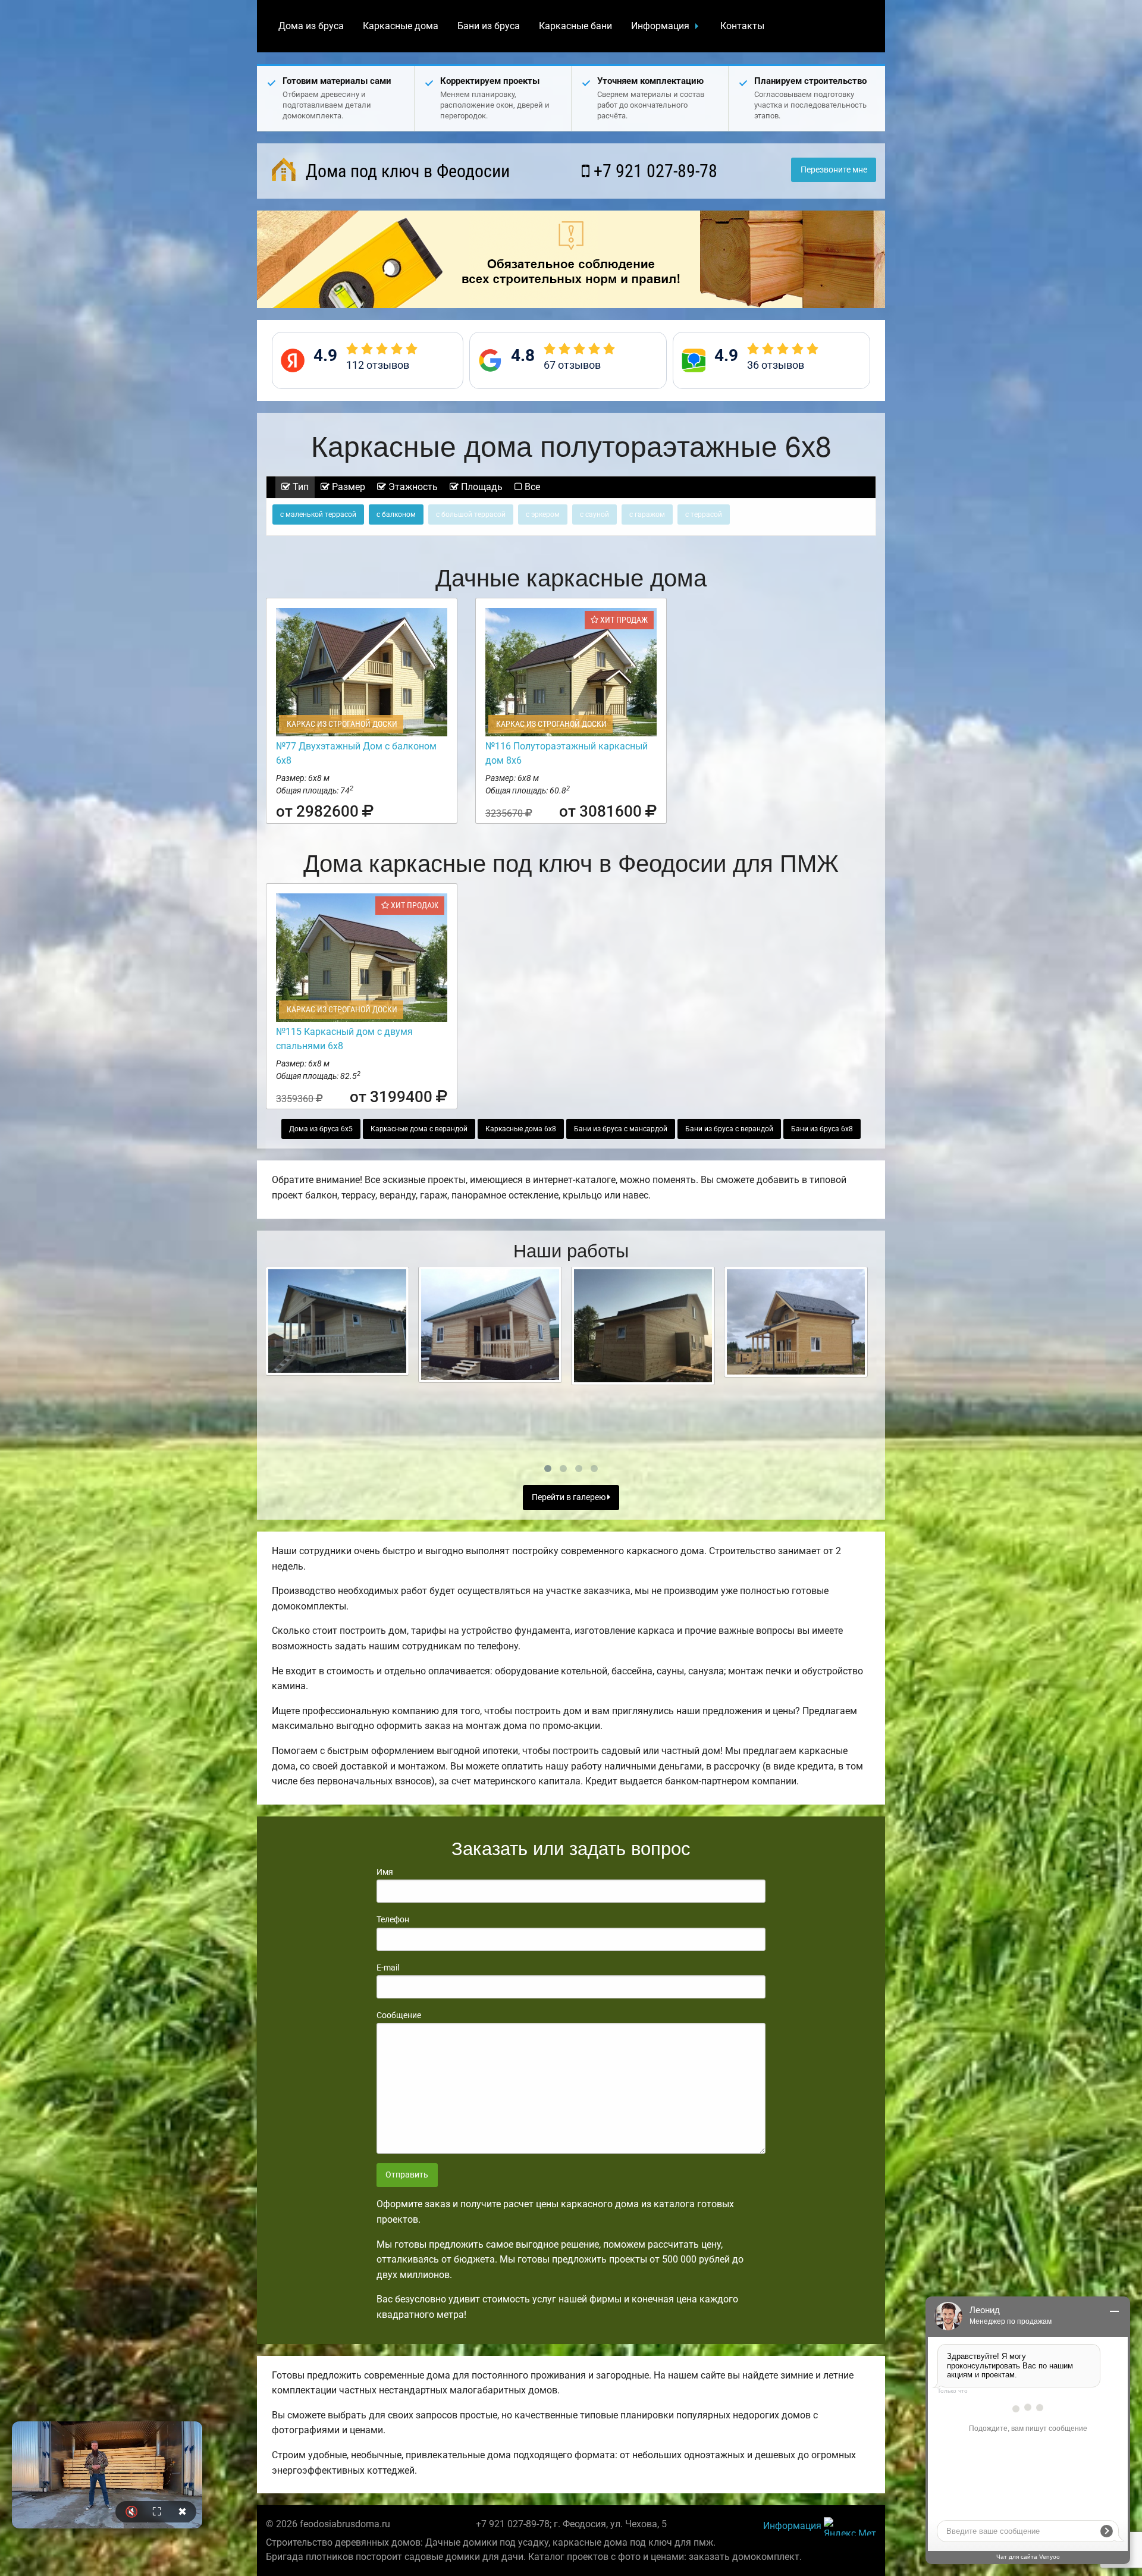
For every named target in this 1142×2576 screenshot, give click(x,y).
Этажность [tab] (412, 487)
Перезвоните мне (834, 170)
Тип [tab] (299, 487)
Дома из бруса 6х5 (321, 1129)
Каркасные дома (401, 26)
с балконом (396, 514)
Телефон (393, 1919)
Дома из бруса (311, 26)
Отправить (407, 2175)
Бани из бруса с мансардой (621, 1129)
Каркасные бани (575, 26)
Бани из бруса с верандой (729, 1129)
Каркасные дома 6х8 (521, 1129)
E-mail (388, 1968)
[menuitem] (311, 26)
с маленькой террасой (318, 514)
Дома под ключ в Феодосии (406, 171)
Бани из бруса (489, 26)
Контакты (742, 26)
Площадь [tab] (481, 487)
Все (531, 487)
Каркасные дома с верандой (419, 1129)
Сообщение (399, 2015)
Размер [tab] (347, 487)
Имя (385, 1872)
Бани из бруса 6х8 (822, 1129)
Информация (660, 26)
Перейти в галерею (570, 1497)
